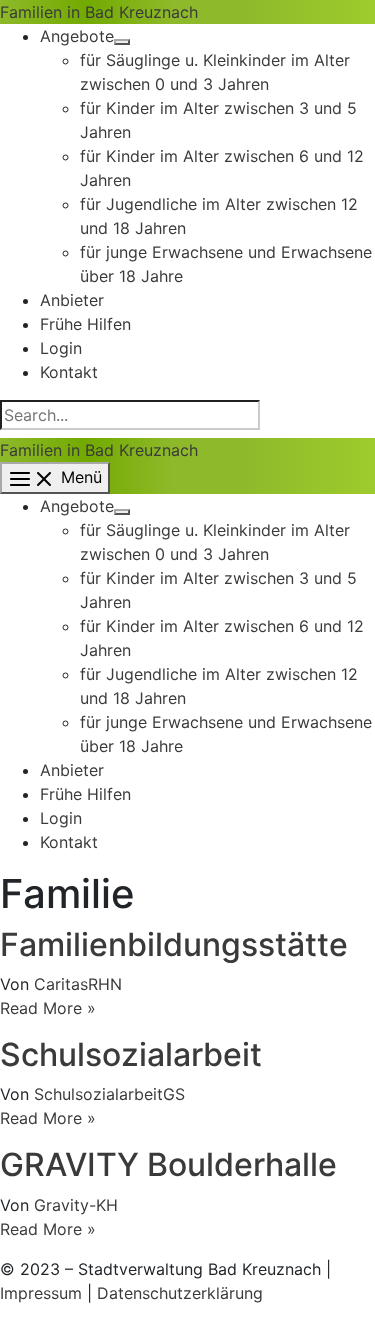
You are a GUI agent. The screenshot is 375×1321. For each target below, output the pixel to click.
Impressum (41, 1293)
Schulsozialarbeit (131, 1054)
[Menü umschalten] (122, 42)
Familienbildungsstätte (174, 944)
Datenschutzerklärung (180, 1293)
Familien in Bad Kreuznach (99, 12)
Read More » (48, 1008)
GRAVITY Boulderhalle (168, 1164)
